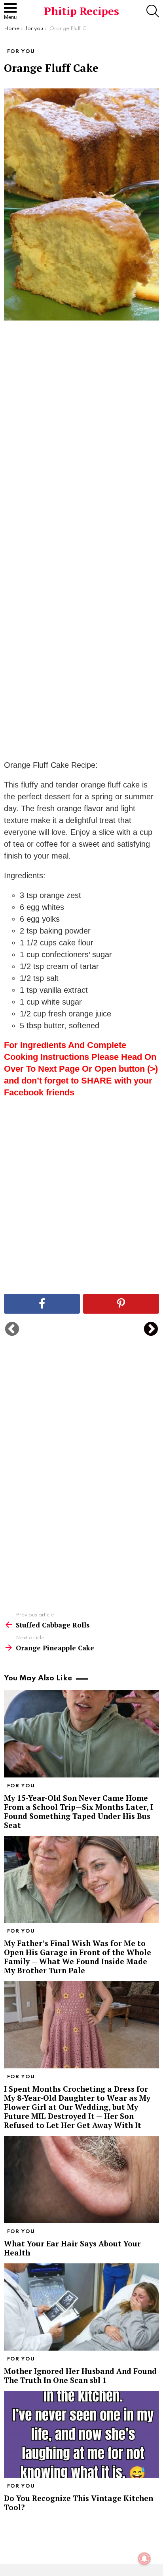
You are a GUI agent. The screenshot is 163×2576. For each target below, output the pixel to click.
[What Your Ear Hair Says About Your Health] (81, 2179)
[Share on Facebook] (42, 1304)
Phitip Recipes (81, 11)
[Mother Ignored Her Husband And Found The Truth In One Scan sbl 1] (81, 2307)
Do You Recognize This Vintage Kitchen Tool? (79, 2503)
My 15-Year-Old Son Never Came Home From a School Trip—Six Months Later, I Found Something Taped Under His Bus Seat (79, 1811)
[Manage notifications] (144, 2559)
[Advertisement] (81, 451)
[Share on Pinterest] (121, 1304)
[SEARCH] (153, 11)
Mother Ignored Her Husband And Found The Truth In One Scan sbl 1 (80, 2375)
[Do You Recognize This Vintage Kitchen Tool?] (81, 2434)
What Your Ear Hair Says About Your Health (72, 2248)
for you (21, 1786)
